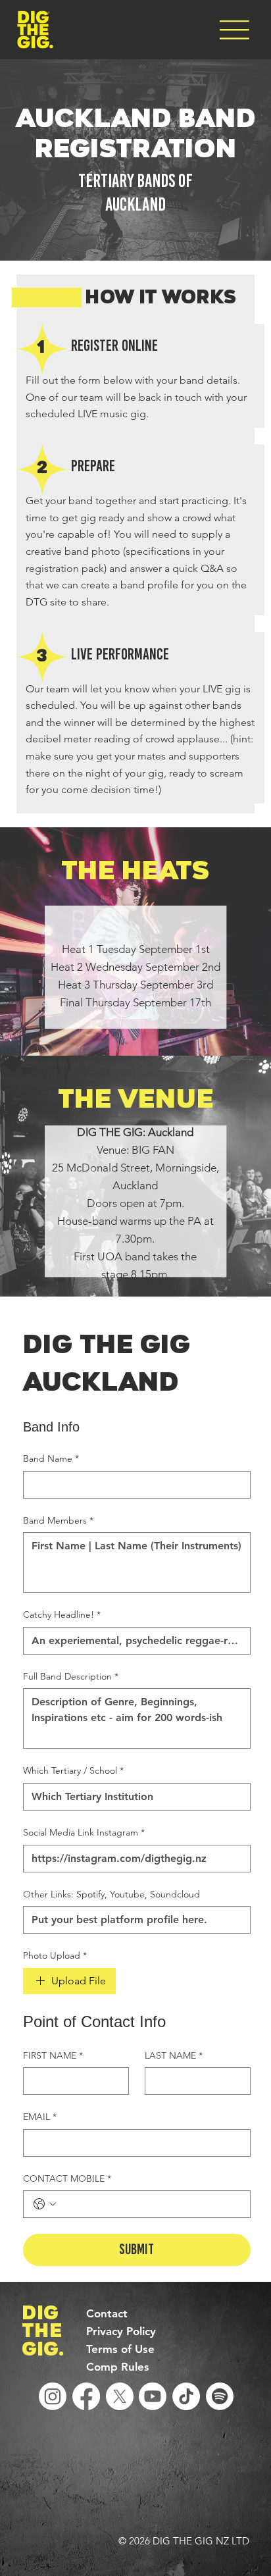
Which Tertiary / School (73, 1770)
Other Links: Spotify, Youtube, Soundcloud (111, 1894)
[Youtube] (153, 2396)
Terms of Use (120, 2349)
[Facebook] (86, 2396)
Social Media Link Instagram (84, 1832)
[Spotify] (220, 2396)
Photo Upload (55, 1955)
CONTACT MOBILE (67, 2178)
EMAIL (40, 2117)
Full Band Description (71, 1676)
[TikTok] (186, 2396)
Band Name (51, 1458)
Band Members (58, 1520)
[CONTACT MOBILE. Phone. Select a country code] (45, 2204)
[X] (120, 2396)
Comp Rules (118, 2367)
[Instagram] (53, 2396)
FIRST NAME (53, 2055)
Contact (107, 2313)
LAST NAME (174, 2055)
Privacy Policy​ (121, 2331)
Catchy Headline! (62, 1614)
